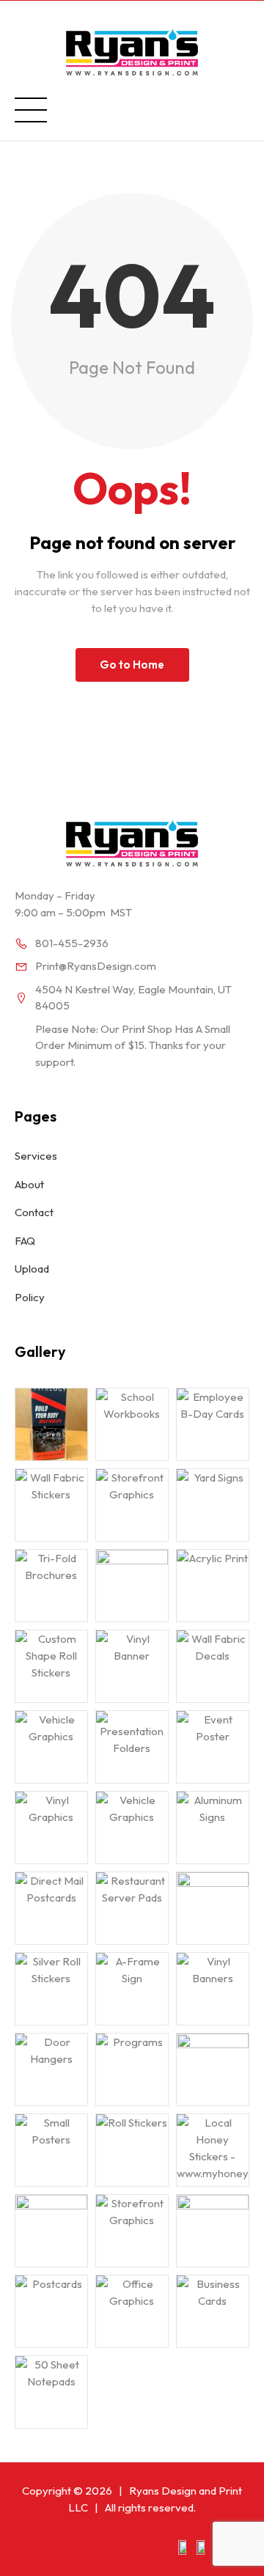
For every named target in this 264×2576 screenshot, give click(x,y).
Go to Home (132, 665)
